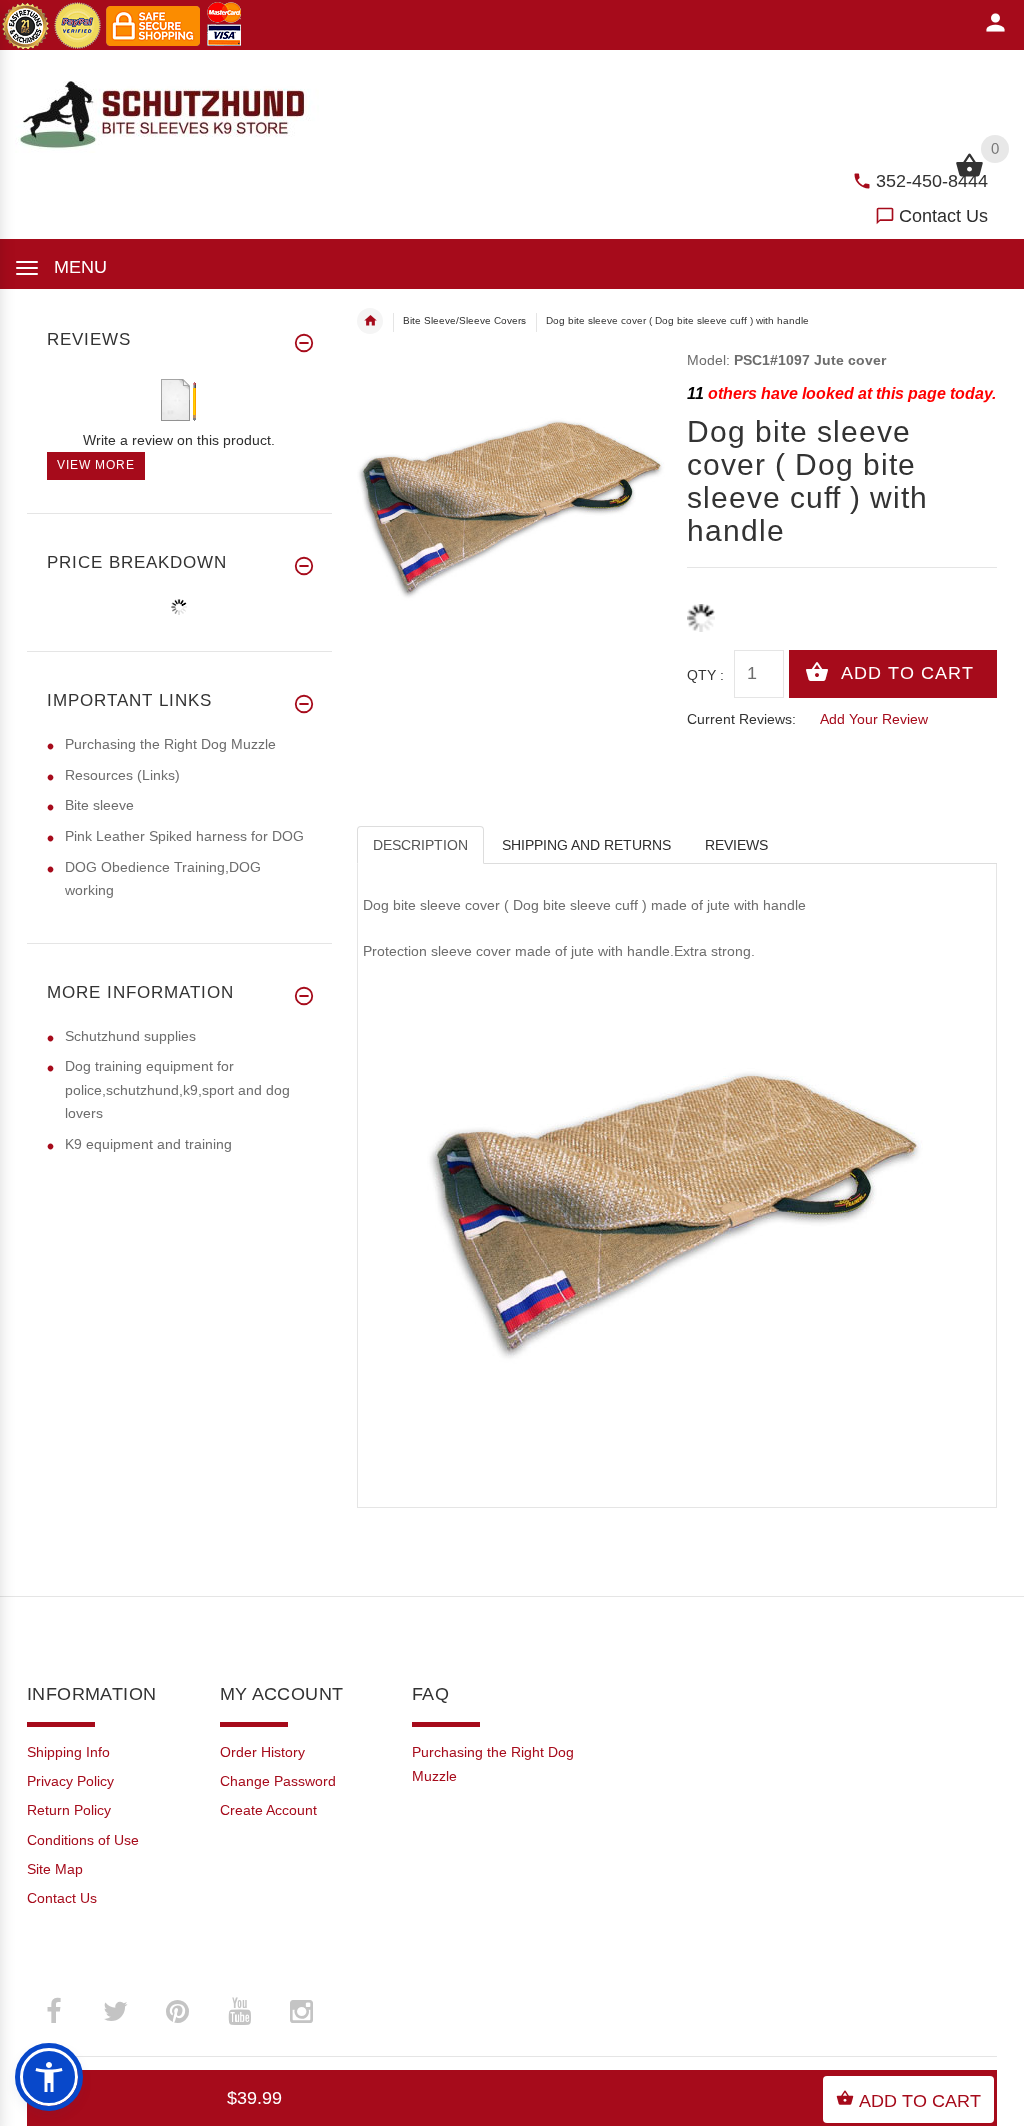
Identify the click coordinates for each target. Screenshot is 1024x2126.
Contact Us (943, 216)
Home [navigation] (370, 321)
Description (420, 845)
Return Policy (69, 1810)
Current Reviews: (741, 719)
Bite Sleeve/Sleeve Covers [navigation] (464, 320)
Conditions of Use (83, 1840)
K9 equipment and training (148, 1144)
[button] (49, 2077)
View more (96, 465)
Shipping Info (68, 1752)
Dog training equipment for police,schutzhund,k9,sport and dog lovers (177, 1089)
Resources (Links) (122, 775)
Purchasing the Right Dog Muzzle (170, 744)
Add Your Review (874, 719)
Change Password (278, 1781)
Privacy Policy (70, 1781)
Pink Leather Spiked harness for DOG (184, 836)
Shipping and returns (586, 845)
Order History (262, 1752)
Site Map (55, 1869)
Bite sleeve (99, 805)
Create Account (268, 1810)
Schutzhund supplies (130, 1036)
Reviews (736, 845)
